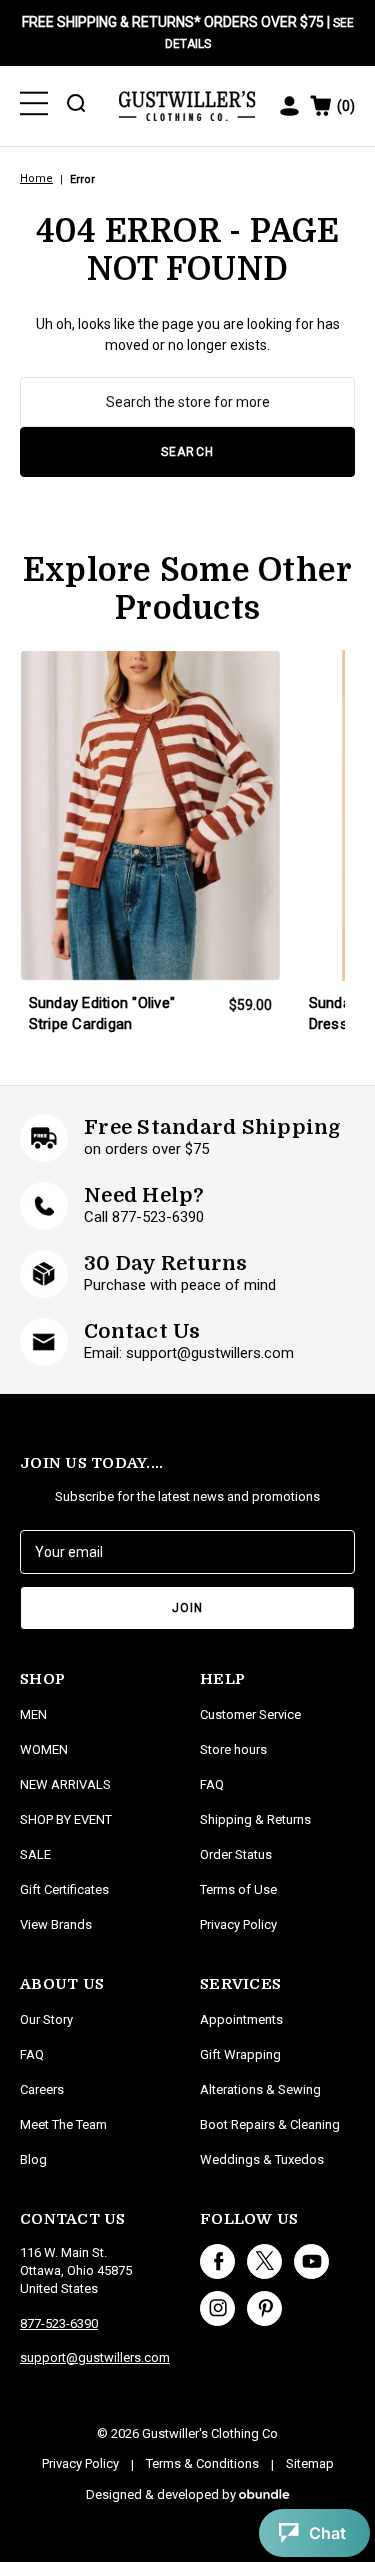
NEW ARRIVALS (65, 1784)
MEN (33, 1714)
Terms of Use (238, 1889)
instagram (217, 2308)
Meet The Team (63, 2124)
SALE (35, 1854)
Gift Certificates (64, 1889)
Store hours (233, 1749)
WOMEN (44, 1749)
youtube (311, 2261)
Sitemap (310, 2463)
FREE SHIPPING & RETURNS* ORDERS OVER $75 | (188, 32)
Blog (33, 2159)
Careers (42, 2089)
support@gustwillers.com (95, 2357)
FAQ (32, 2054)
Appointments (241, 2019)
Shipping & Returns (255, 1819)
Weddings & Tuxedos (262, 2159)
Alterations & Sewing (260, 2089)
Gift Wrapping (240, 2054)
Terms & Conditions (202, 2463)
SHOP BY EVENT (66, 1819)
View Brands (56, 1924)
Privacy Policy (238, 1924)
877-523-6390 (59, 2323)
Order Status (236, 1854)
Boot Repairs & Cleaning (270, 2124)
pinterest (264, 2308)
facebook (217, 2261)
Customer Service (250, 1714)
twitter (264, 2261)
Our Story (46, 2019)
